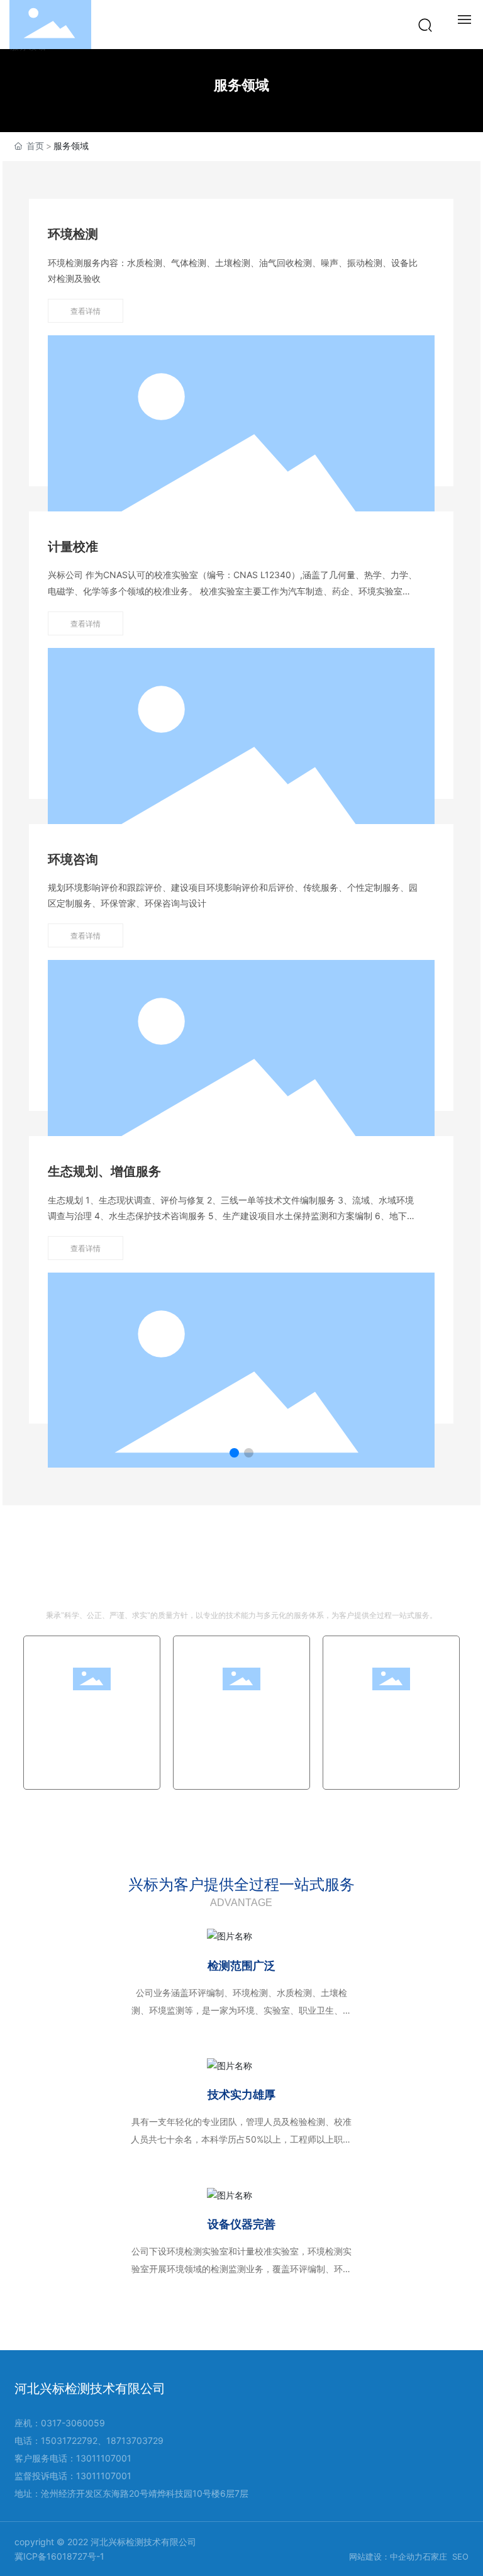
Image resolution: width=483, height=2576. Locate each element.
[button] (234, 1453)
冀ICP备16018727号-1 (59, 2556)
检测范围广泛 (241, 1965)
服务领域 (241, 85)
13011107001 (104, 2458)
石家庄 (435, 2556)
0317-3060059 (73, 2423)
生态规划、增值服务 (104, 1171)
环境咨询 (73, 859)
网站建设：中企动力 (386, 2556)
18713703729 (135, 2440)
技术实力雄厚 (241, 2094)
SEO (460, 2556)
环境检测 (73, 234)
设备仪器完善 (241, 2224)
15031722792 (69, 2440)
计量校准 (73, 547)
